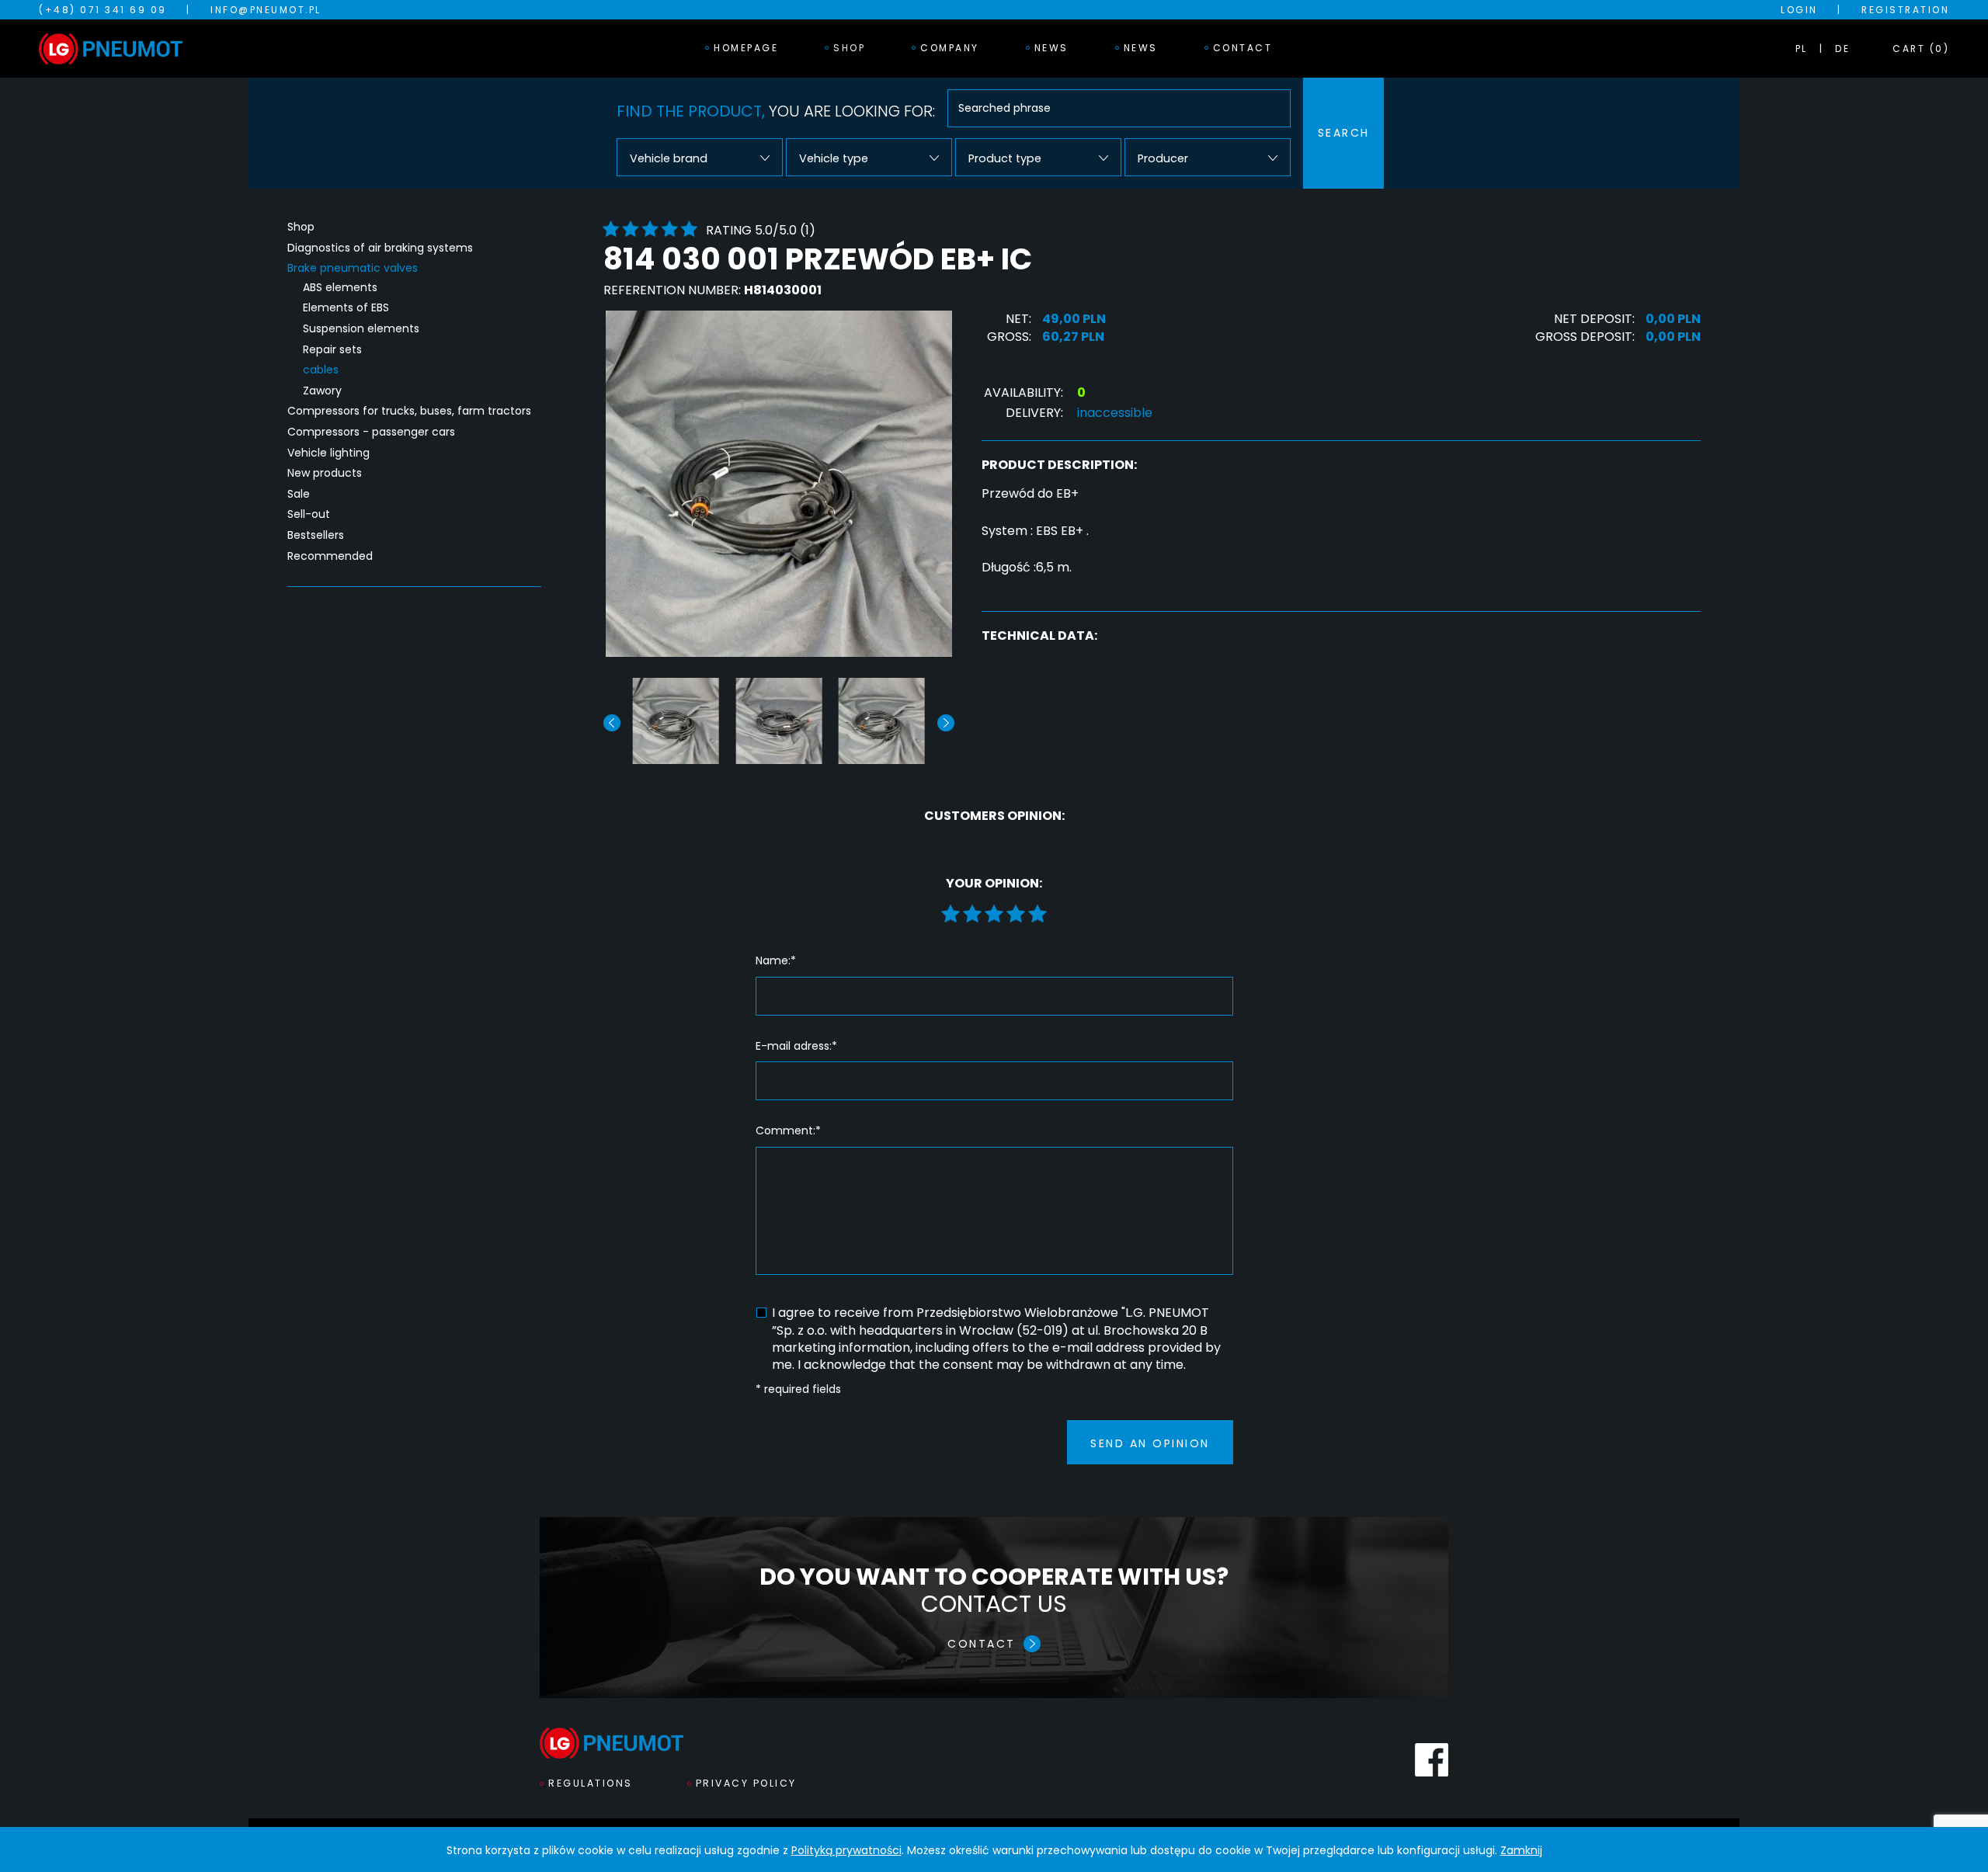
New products (325, 473)
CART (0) (1921, 49)
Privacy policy (746, 1783)
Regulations (591, 1783)
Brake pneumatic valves (353, 268)
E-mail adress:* (796, 1046)
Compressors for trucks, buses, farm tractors (409, 411)
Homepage (746, 48)
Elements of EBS (346, 308)
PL (1802, 49)
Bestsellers (316, 535)
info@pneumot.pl (266, 10)
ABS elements (340, 288)
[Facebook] (1432, 1760)
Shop (849, 48)
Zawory (322, 391)
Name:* (776, 961)
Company (950, 48)
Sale (299, 494)
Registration (1905, 10)
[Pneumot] (111, 49)
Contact (1243, 48)
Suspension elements (361, 329)
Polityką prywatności (846, 1850)
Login (1799, 10)
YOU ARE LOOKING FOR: (776, 111)
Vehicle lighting (328, 453)
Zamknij (1521, 1850)
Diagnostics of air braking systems (380, 248)
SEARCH (1344, 133)
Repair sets (332, 350)
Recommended (330, 556)
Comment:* (788, 1131)
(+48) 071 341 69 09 (103, 10)
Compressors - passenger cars (371, 432)
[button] (946, 723)
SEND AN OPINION (1150, 1443)
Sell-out (309, 514)
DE (1842, 49)
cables (321, 370)
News (1051, 48)
